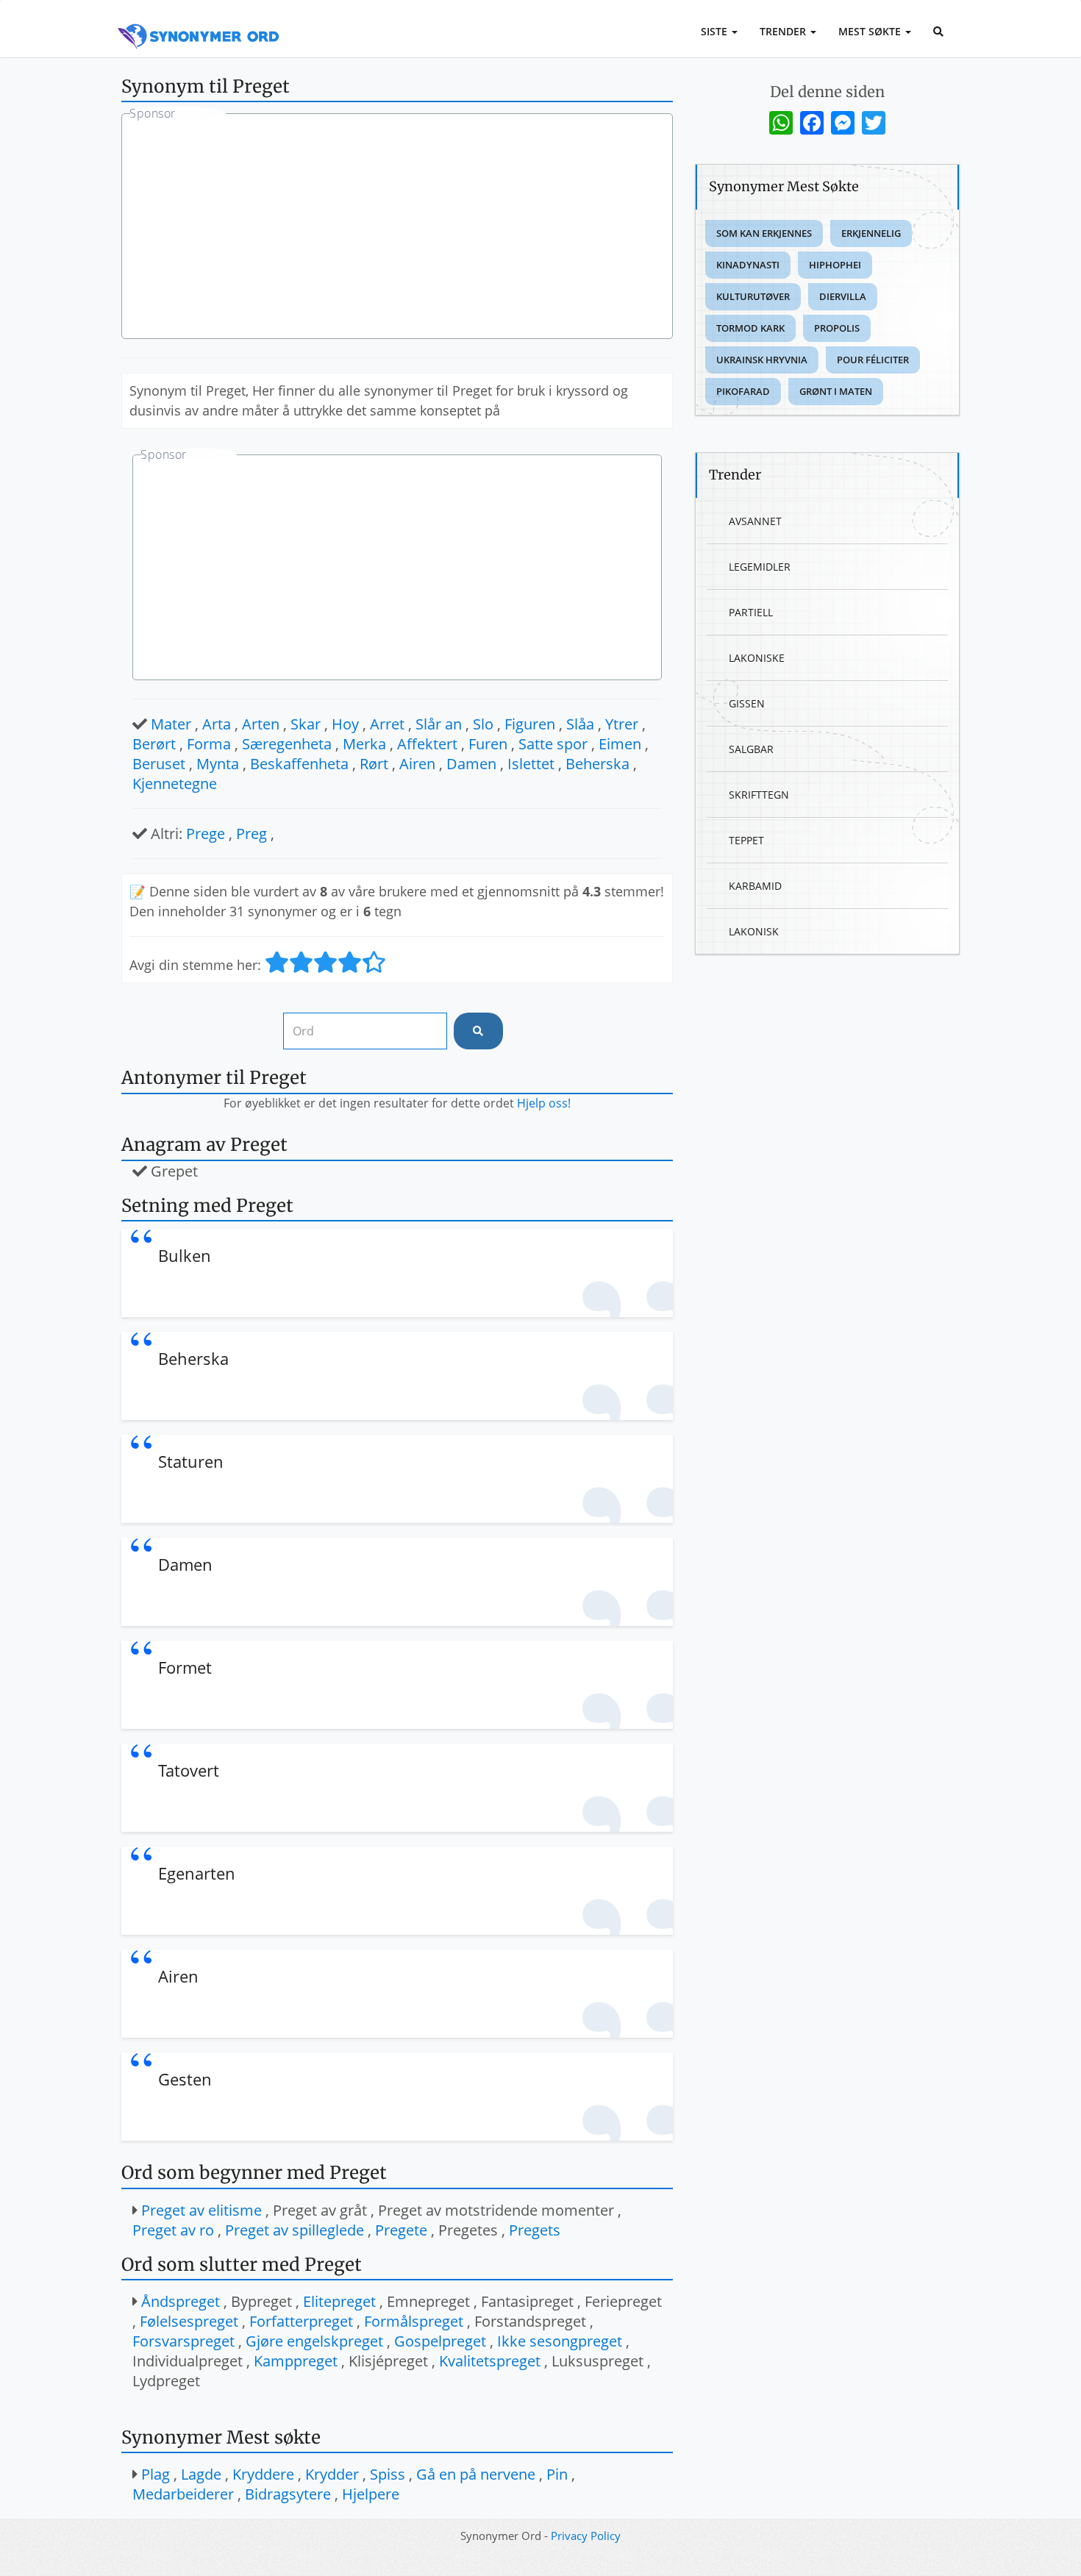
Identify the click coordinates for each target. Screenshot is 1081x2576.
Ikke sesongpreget (560, 2341)
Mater (171, 724)
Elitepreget (339, 2301)
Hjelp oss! (544, 1103)
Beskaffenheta (299, 764)
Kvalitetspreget (490, 2361)
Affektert (427, 744)
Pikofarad (743, 391)
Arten (261, 724)
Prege (206, 834)
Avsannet (755, 521)
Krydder (332, 2474)
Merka (364, 744)
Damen (471, 764)
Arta (217, 724)
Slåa (580, 724)
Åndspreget (181, 2301)
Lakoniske (757, 658)
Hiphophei (835, 265)
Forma (209, 744)
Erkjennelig (871, 233)
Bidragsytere (288, 2494)
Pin (557, 2474)
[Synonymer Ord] (199, 20)
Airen (417, 764)
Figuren (530, 724)
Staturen (191, 1461)
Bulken (185, 1255)
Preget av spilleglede (295, 2230)
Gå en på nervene (476, 2474)
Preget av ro (173, 2230)
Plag (156, 2474)
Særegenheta (287, 744)
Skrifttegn (759, 795)
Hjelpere (371, 2494)
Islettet (531, 764)
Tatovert (189, 1770)
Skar (306, 724)
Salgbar (751, 749)
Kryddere (263, 2474)
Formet (185, 1667)
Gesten (185, 2079)
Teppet (746, 840)
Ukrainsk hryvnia (762, 360)
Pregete (401, 2230)
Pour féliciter (873, 360)
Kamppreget (296, 2361)
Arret (387, 724)
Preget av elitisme (201, 2210)
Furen (488, 744)
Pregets (535, 2230)
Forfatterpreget (301, 2321)
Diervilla (843, 296)
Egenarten (197, 1873)
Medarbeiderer (183, 2494)
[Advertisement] (397, 228)
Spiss (388, 2474)
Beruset (159, 764)
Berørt (154, 744)
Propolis (837, 328)
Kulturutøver (753, 296)
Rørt (374, 764)
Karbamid (755, 886)
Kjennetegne (175, 784)
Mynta (218, 764)
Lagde (201, 2474)
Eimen (620, 744)
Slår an (439, 724)
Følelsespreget (189, 2321)
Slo (483, 724)
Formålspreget (414, 2321)
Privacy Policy (586, 2536)
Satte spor (553, 744)
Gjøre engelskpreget (314, 2341)
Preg (251, 834)
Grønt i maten (836, 391)
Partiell (751, 612)
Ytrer (622, 724)
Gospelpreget (440, 2341)
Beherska (597, 764)
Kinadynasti (748, 265)
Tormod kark (750, 328)
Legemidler (760, 567)
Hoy (345, 724)
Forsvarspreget (183, 2341)
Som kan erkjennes (764, 233)
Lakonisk (754, 931)
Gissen (747, 703)
